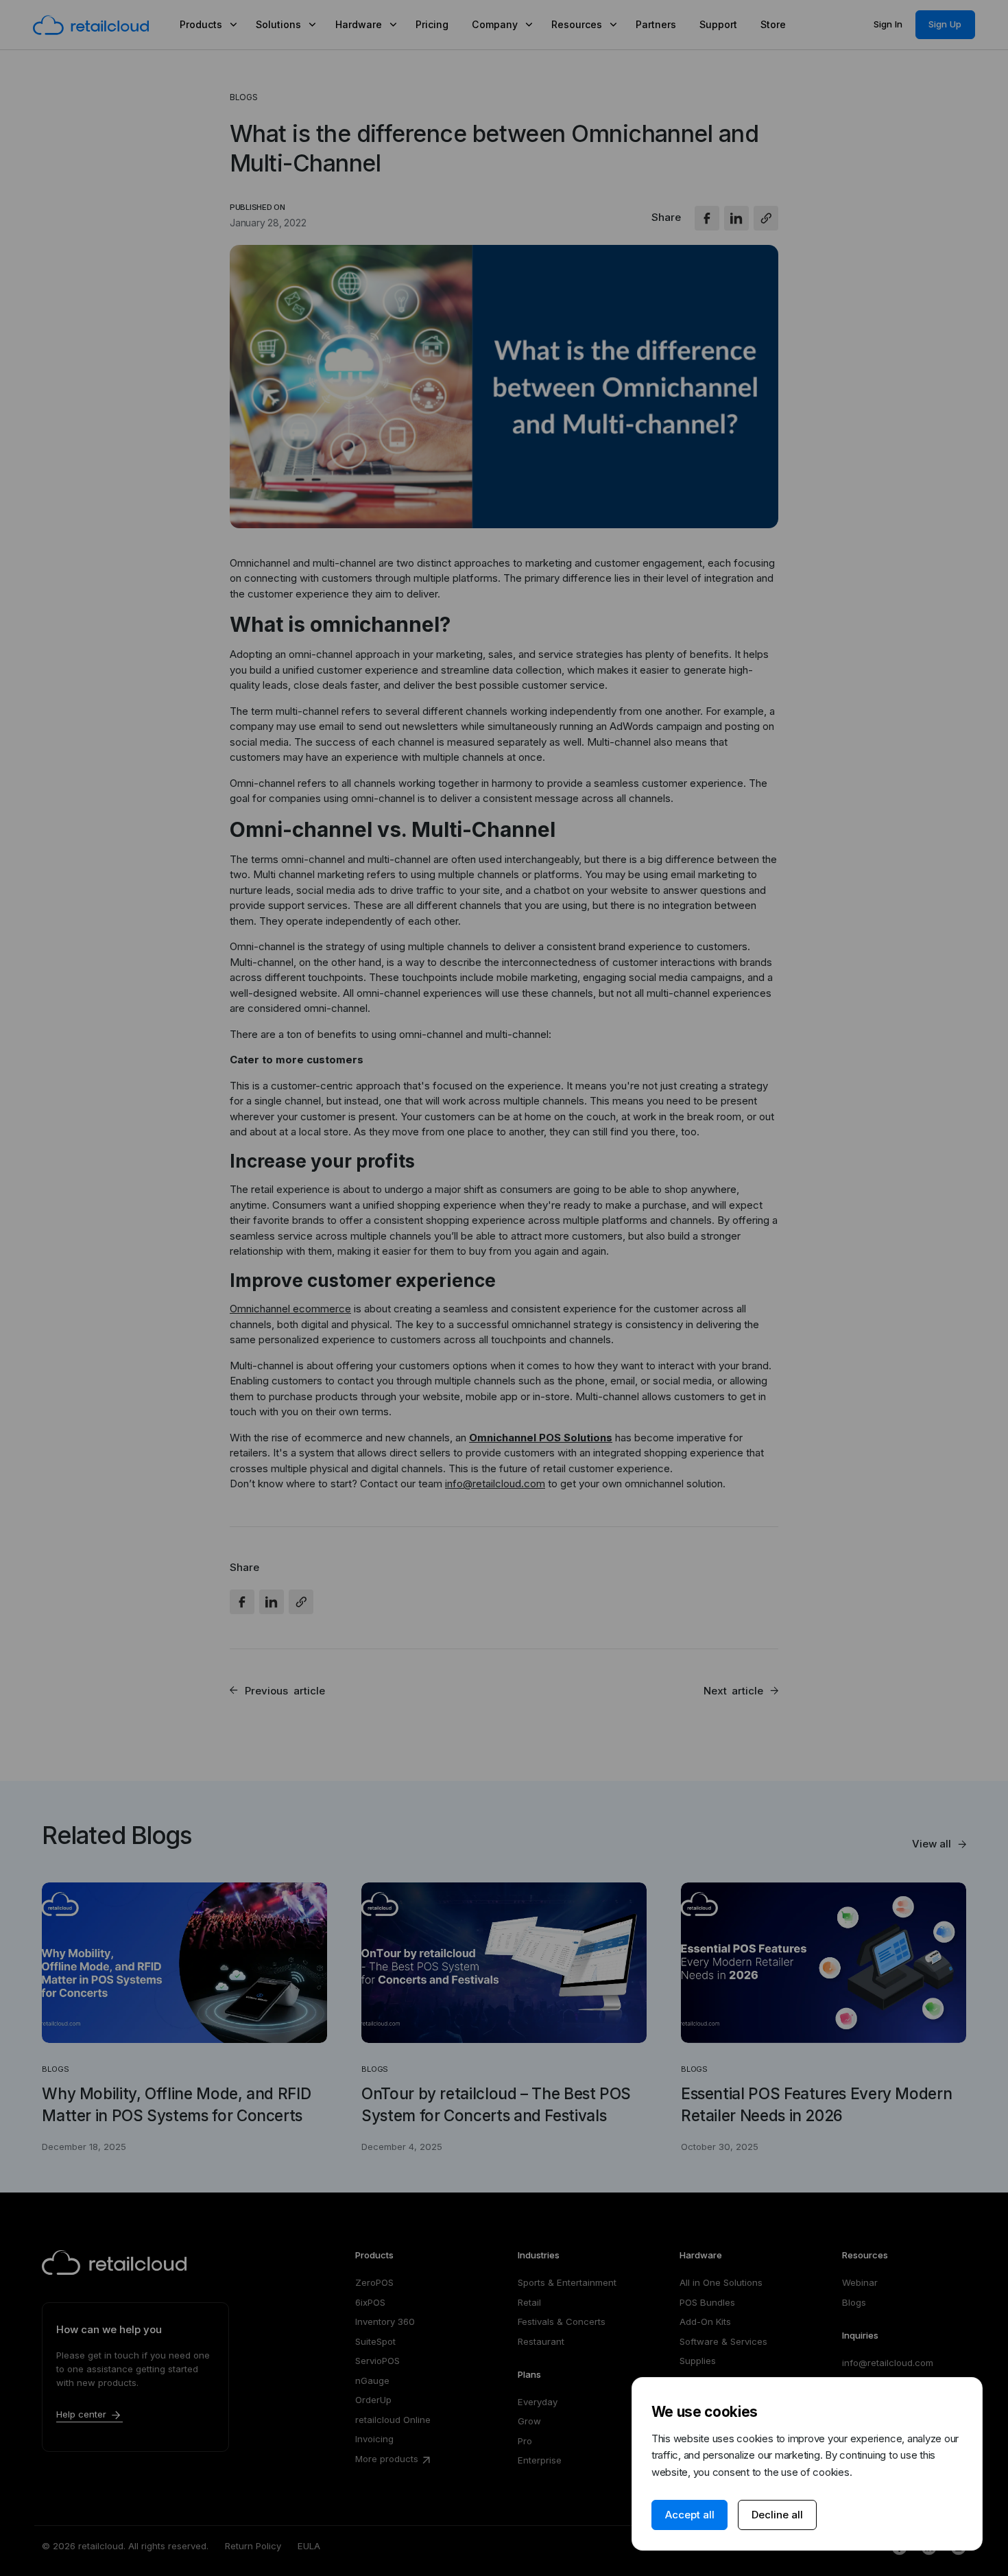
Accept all (690, 2515)
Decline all (777, 2515)
